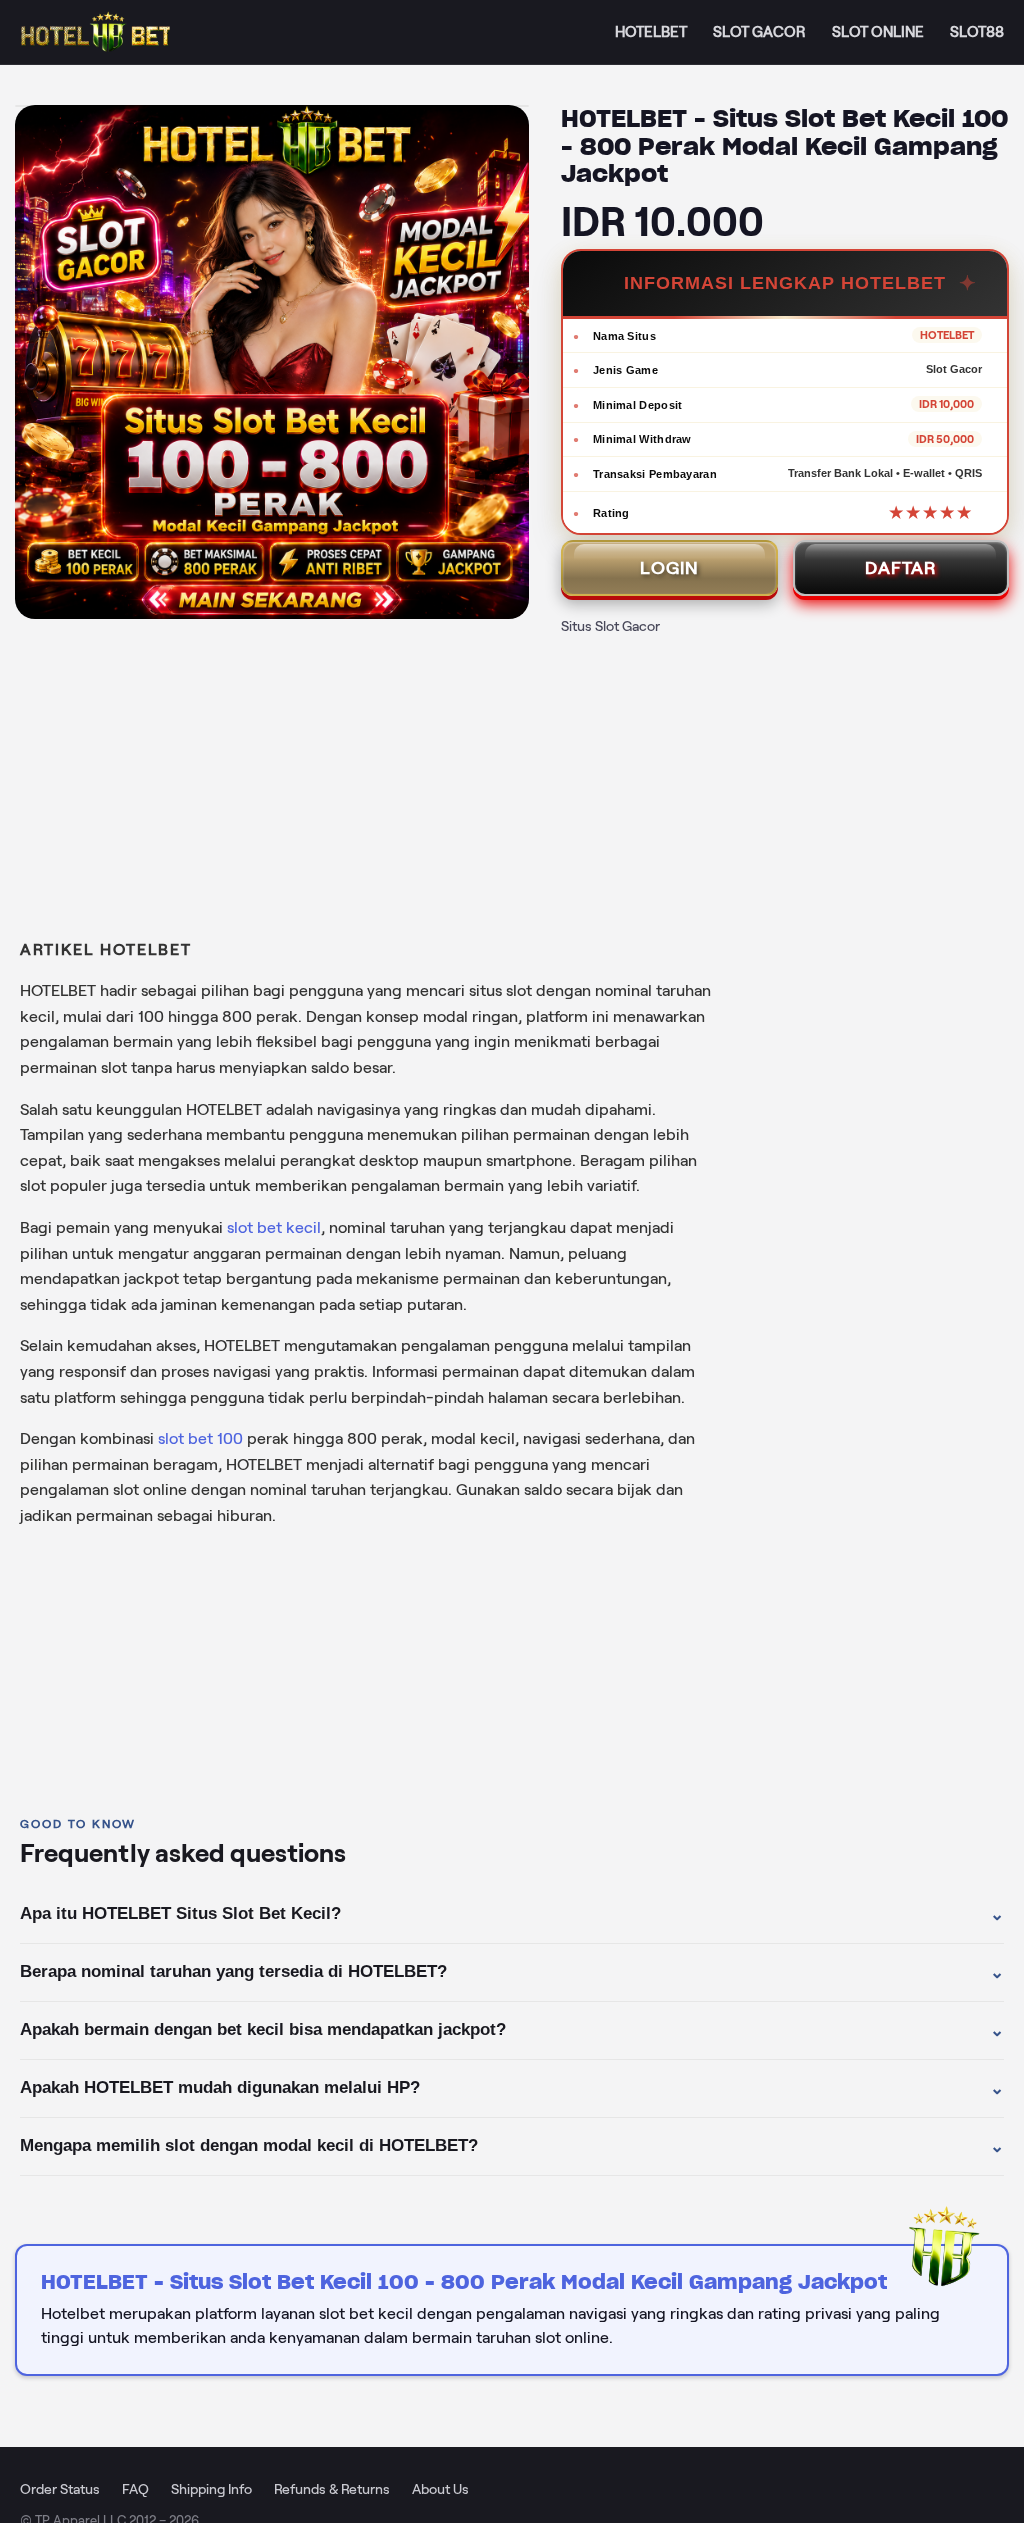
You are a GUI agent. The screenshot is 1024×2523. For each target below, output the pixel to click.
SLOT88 (977, 32)
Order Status (60, 2489)
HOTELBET (651, 32)
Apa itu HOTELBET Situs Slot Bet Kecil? (512, 1914)
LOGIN (669, 568)
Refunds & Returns (332, 2489)
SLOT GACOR (759, 32)
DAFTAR (901, 568)
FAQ (135, 2489)
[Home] (95, 32)
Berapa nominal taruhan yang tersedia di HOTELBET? (512, 1972)
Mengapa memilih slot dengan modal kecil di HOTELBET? (512, 2146)
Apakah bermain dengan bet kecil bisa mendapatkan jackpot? (512, 2030)
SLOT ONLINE (878, 32)
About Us (440, 2489)
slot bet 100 (200, 1438)
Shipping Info (211, 2489)
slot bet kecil (274, 1227)
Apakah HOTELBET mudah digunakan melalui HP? (512, 2088)
